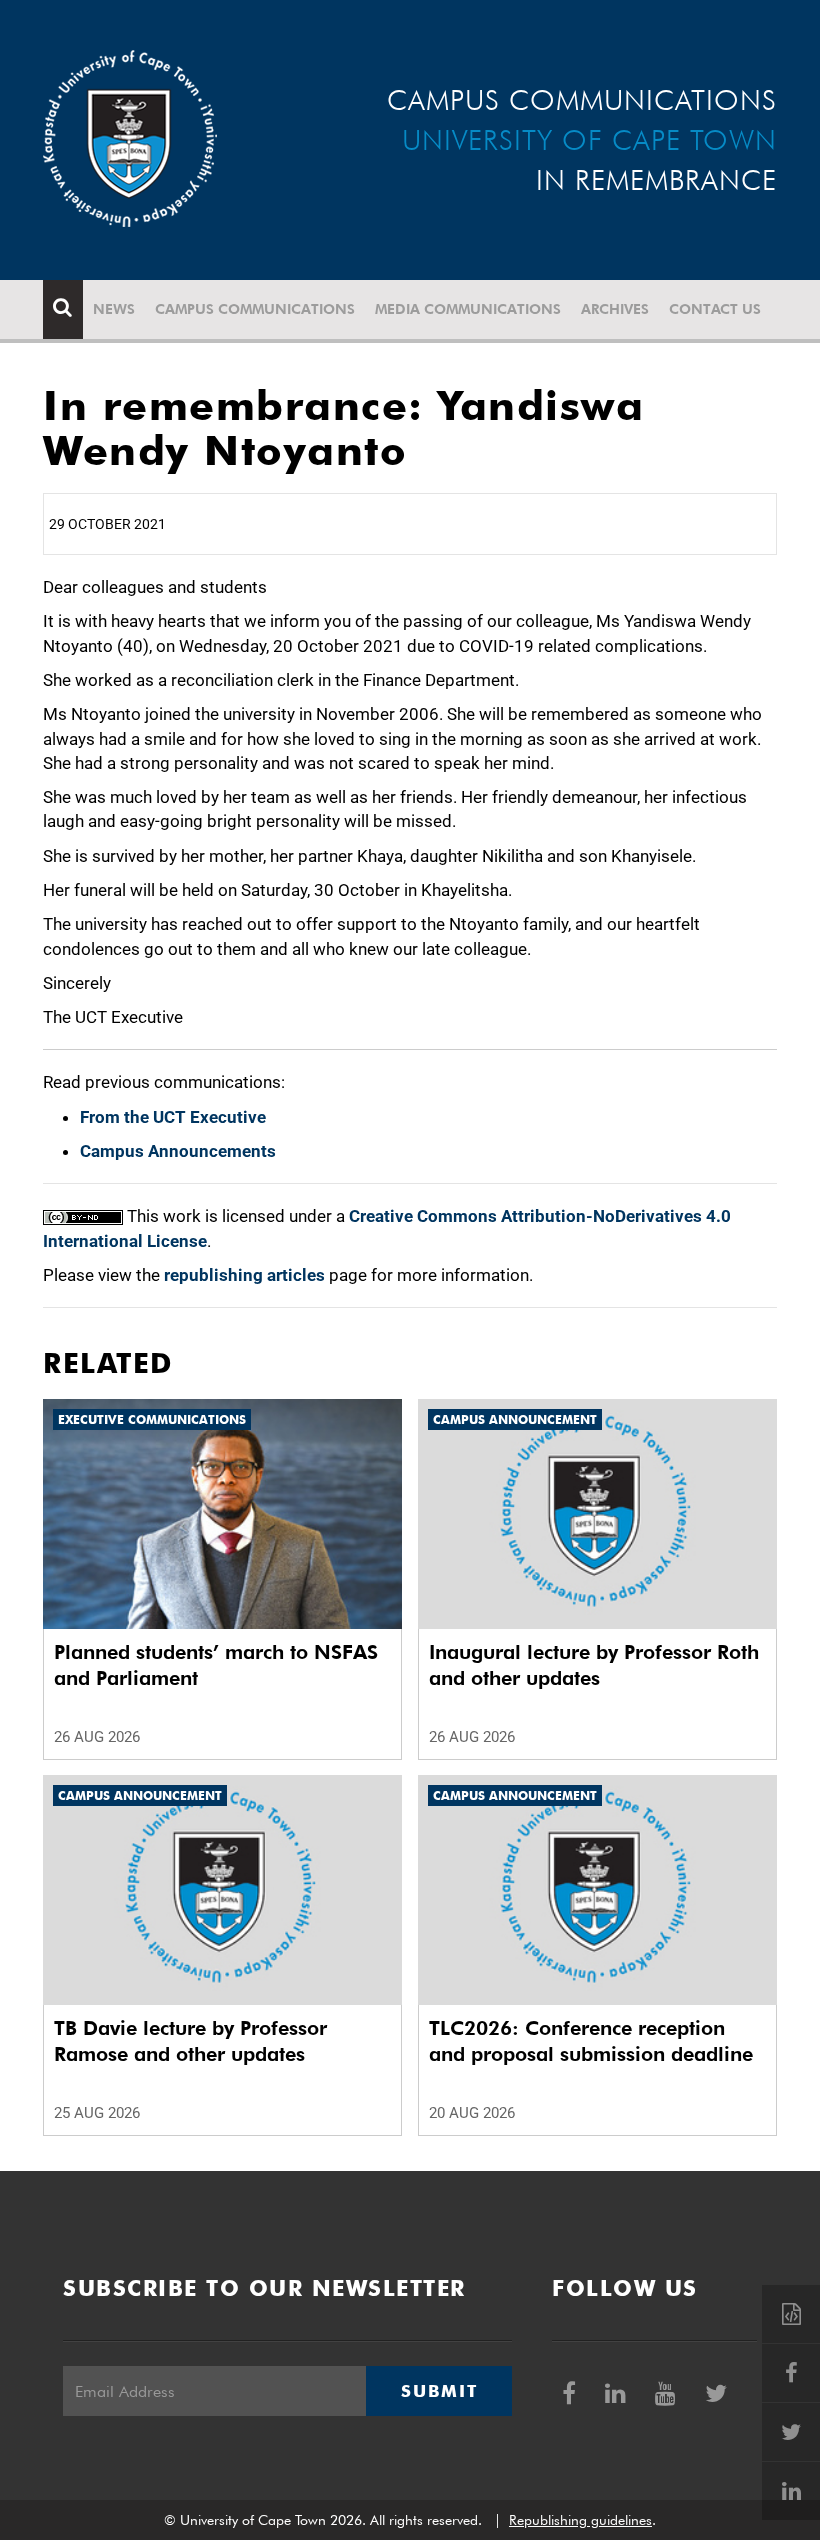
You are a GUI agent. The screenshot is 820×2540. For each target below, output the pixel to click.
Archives (615, 309)
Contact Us (715, 309)
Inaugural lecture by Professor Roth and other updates (594, 1665)
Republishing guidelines (580, 2520)
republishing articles (244, 1275)
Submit (439, 2391)
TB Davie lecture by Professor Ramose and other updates (190, 2041)
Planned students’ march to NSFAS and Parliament (216, 1665)
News (114, 309)
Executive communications (152, 1419)
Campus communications (255, 309)
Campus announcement (515, 1419)
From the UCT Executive (173, 1117)
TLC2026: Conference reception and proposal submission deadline (591, 2041)
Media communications (468, 309)
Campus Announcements (178, 1151)
